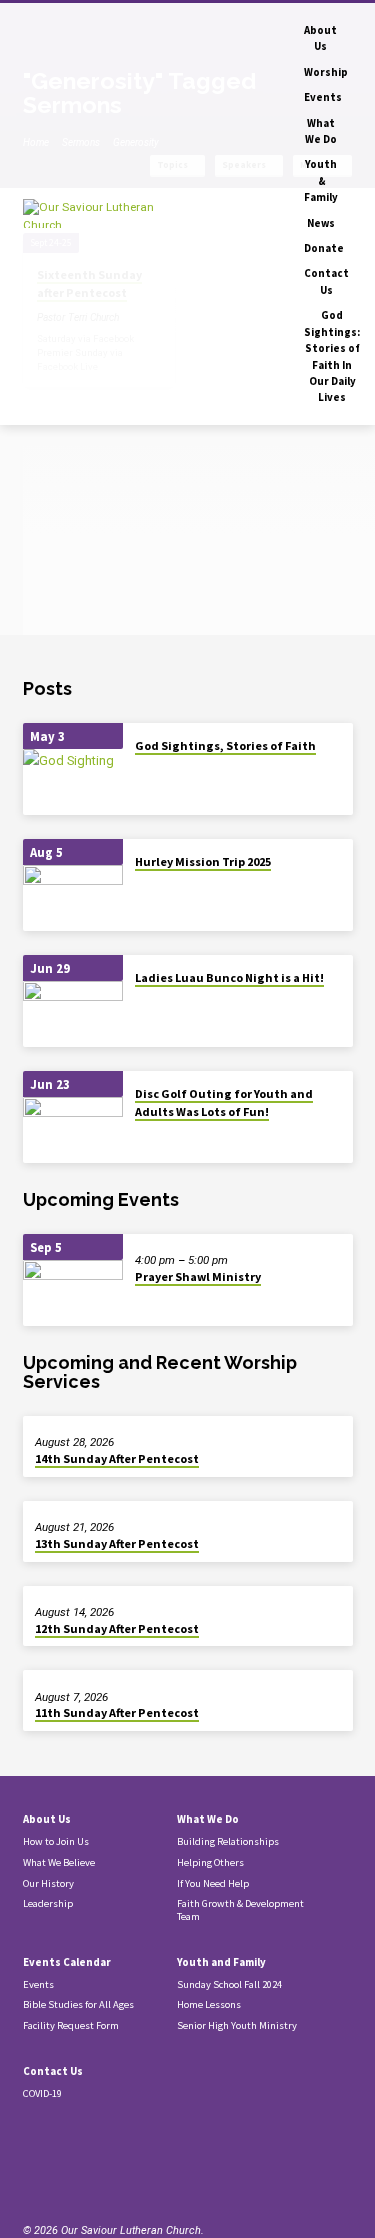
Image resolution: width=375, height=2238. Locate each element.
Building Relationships (228, 1841)
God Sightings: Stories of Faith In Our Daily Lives (332, 356)
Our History (48, 1883)
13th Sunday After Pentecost (117, 1543)
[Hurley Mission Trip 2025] (73, 898)
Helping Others (210, 1862)
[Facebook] (50, 2174)
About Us (320, 38)
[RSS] (29, 2174)
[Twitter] (98, 2174)
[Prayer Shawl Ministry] (73, 1293)
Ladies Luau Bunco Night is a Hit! (229, 977)
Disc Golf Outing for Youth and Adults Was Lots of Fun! (224, 1102)
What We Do (321, 131)
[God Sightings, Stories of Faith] (73, 782)
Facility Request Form (71, 2025)
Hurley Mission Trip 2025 (203, 861)
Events (323, 97)
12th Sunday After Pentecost (117, 1628)
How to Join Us (56, 1841)
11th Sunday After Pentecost (117, 1712)
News (321, 223)
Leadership (48, 1903)
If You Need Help (213, 1883)
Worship (326, 72)
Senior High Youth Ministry (237, 2025)
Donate (324, 248)
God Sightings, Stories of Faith (225, 745)
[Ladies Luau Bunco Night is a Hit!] (73, 1014)
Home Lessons (209, 2004)
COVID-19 (42, 2093)
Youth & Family (321, 180)
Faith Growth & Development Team (240, 1910)
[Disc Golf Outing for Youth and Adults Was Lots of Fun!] (73, 1130)
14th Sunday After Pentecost (117, 1458)
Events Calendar (67, 1962)
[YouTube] (74, 2174)
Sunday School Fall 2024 (229, 1984)
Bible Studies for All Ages (78, 2004)
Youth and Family (221, 1962)
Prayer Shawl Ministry (198, 1276)
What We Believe (59, 1862)
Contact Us (326, 281)
